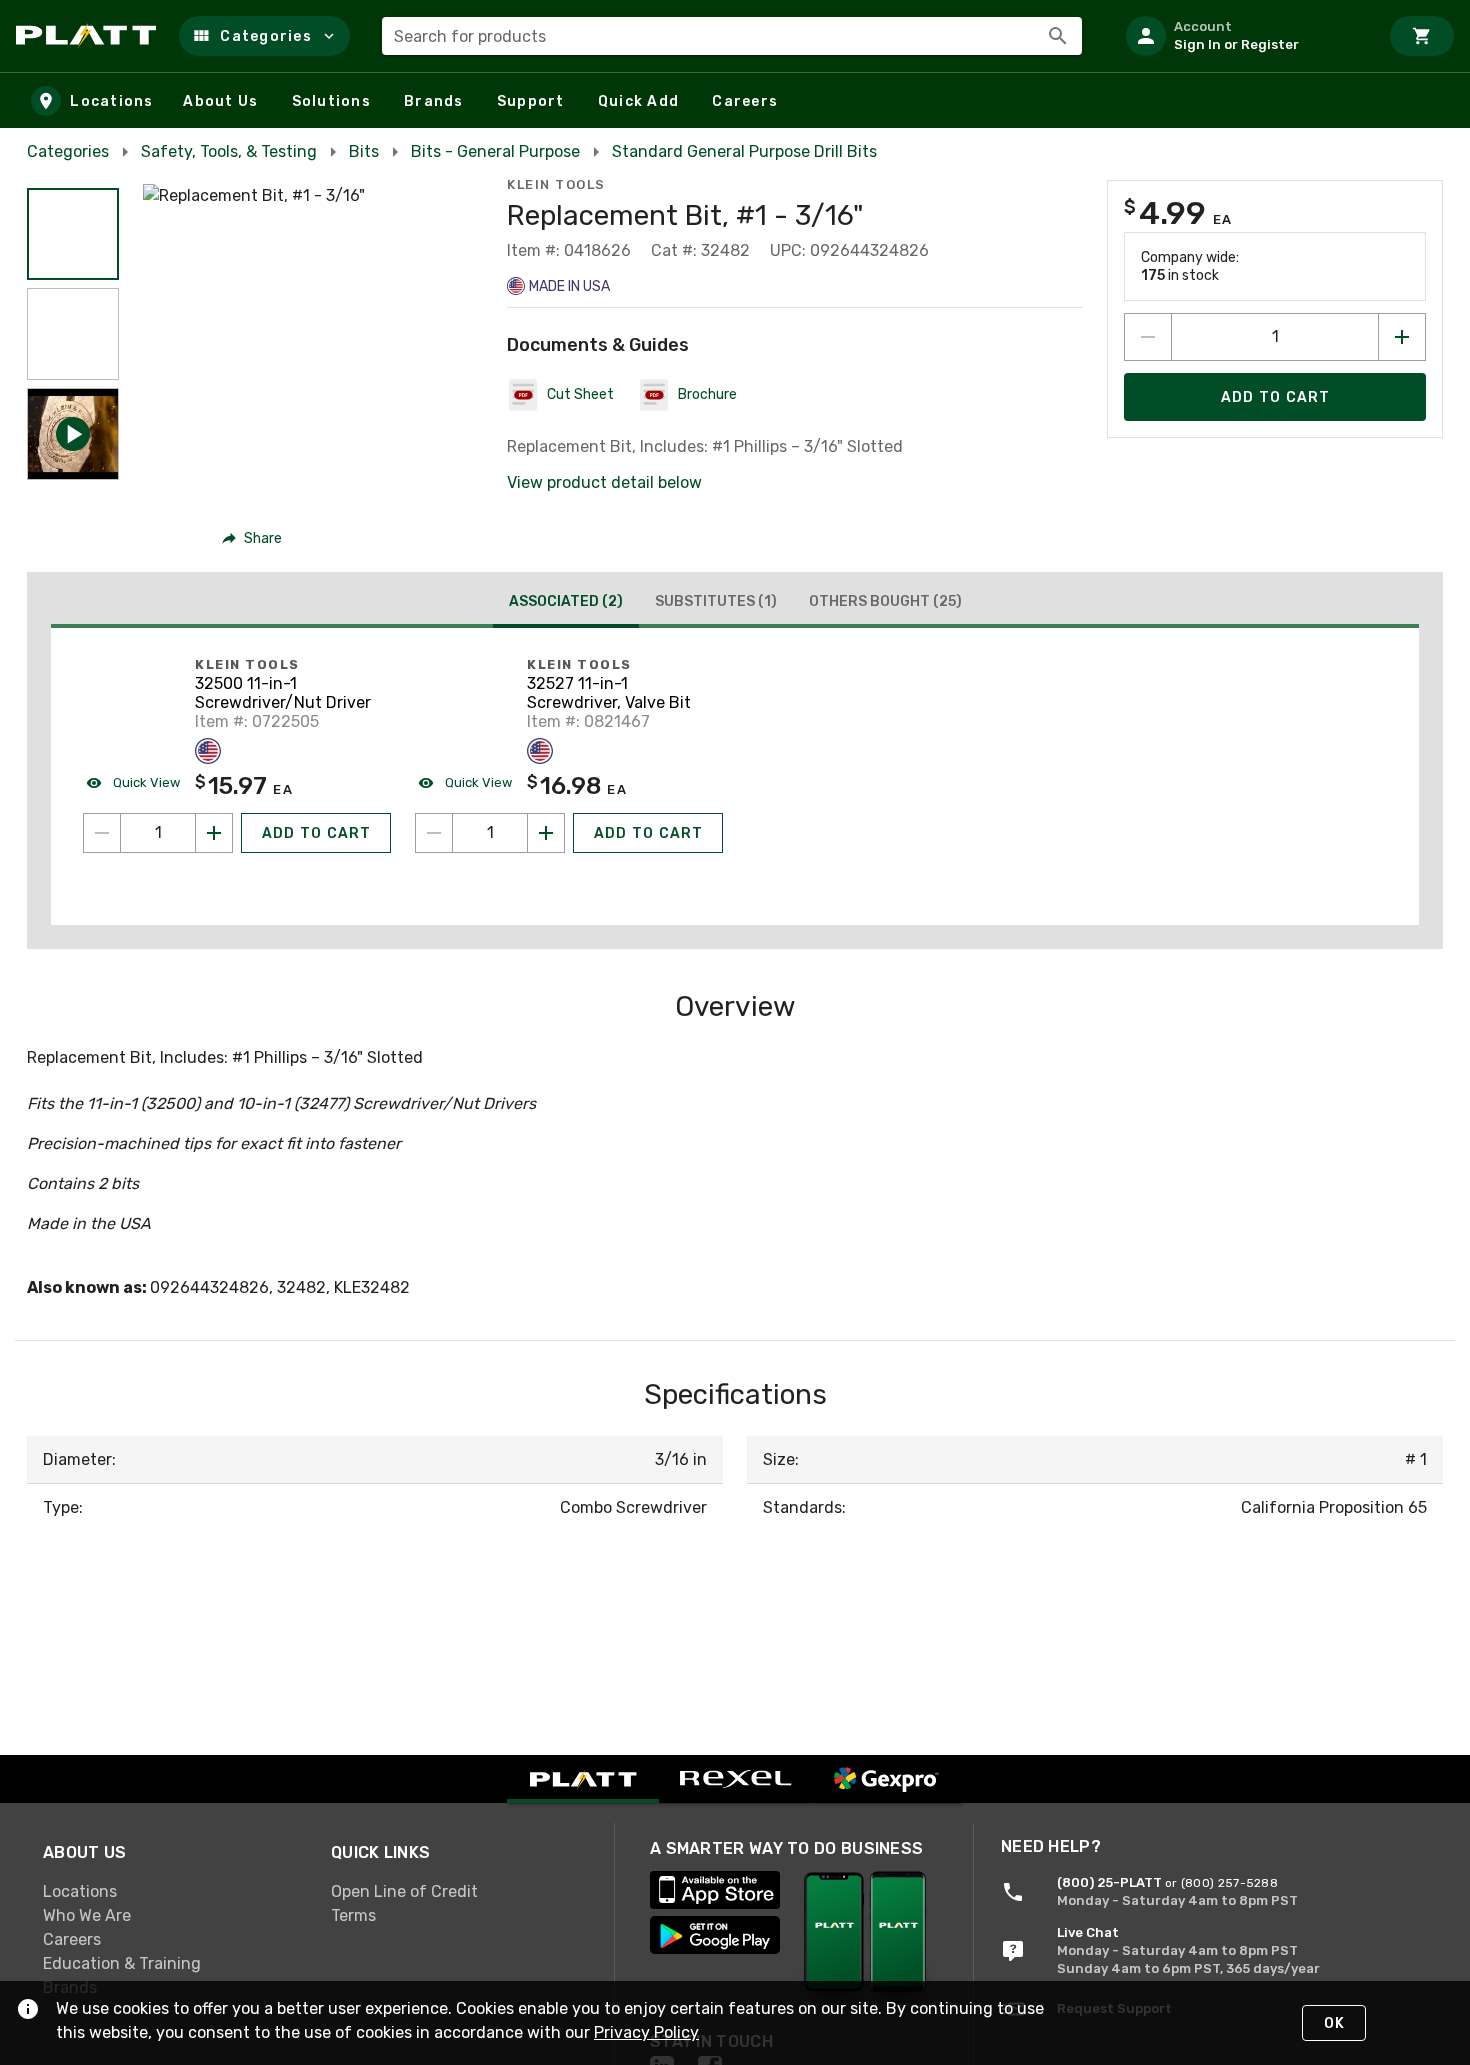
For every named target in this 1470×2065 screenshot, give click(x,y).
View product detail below (604, 482)
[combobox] (732, 36)
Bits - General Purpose (495, 151)
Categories (68, 151)
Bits (364, 151)
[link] (171, 1891)
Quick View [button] (145, 782)
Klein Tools (556, 184)
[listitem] (1244, 36)
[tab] (566, 604)
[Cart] (1422, 36)
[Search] (1058, 36)
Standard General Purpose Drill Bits (744, 151)
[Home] (89, 36)
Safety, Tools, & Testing (229, 151)
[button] (264, 36)
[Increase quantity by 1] (1402, 337)
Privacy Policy (646, 2032)
